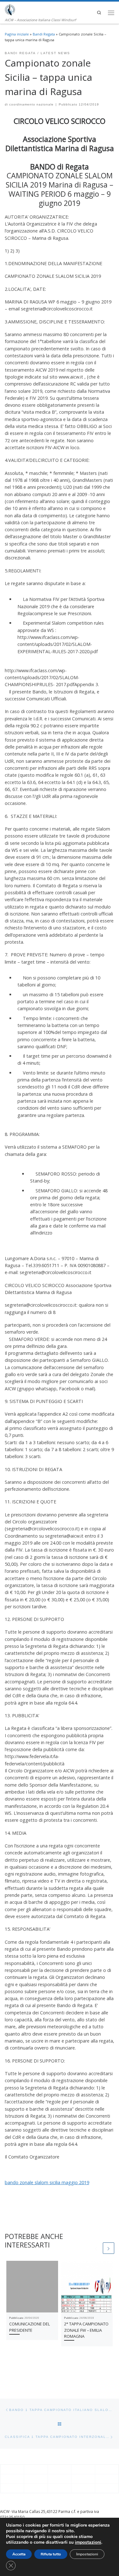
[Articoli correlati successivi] (109, 2248)
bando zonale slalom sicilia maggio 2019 (47, 2182)
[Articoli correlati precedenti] (96, 2248)
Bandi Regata (44, 34)
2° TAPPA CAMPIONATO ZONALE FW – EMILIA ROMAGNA (86, 2330)
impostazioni (88, 2542)
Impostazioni (87, 2554)
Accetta (19, 2554)
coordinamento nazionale (31, 104)
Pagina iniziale (17, 34)
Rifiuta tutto (51, 2554)
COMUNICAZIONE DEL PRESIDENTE (30, 2327)
